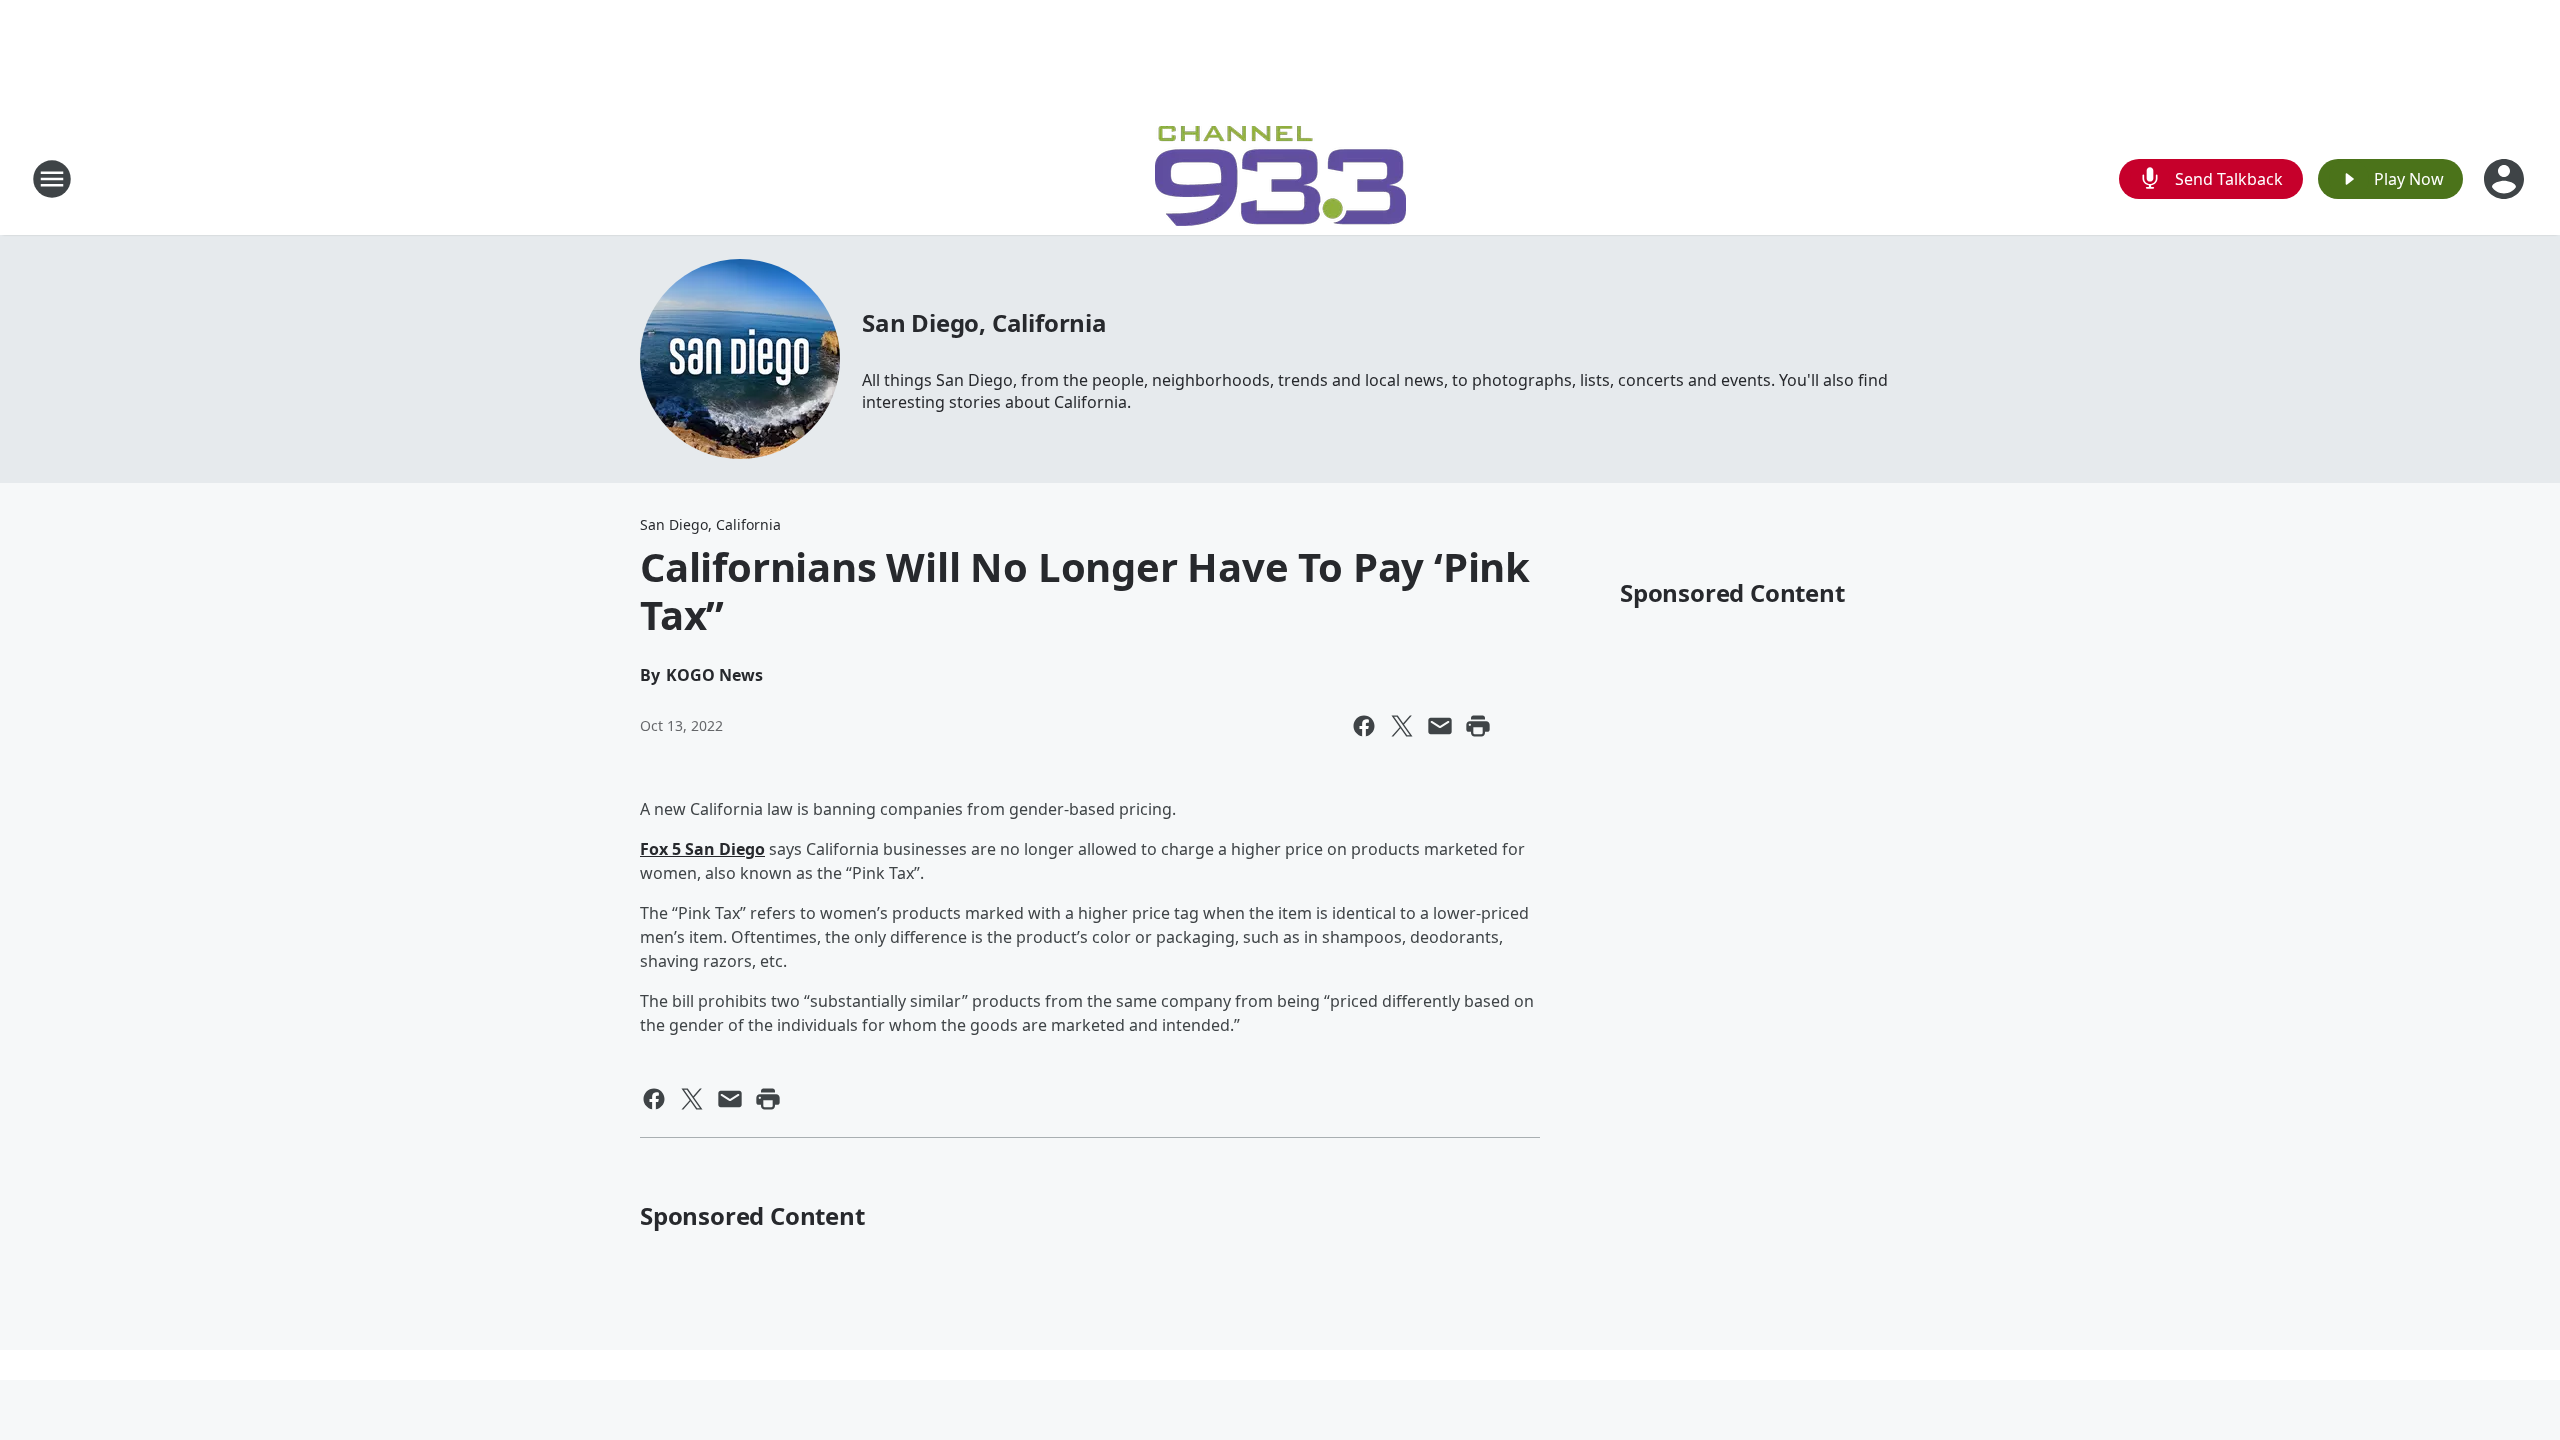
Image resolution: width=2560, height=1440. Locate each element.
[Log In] (2506, 179)
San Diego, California (984, 322)
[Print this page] (1478, 726)
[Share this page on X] (1402, 726)
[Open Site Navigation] (52, 179)
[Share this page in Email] (1440, 726)
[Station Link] (1280, 178)
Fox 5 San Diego (702, 849)
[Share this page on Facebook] (1364, 726)
